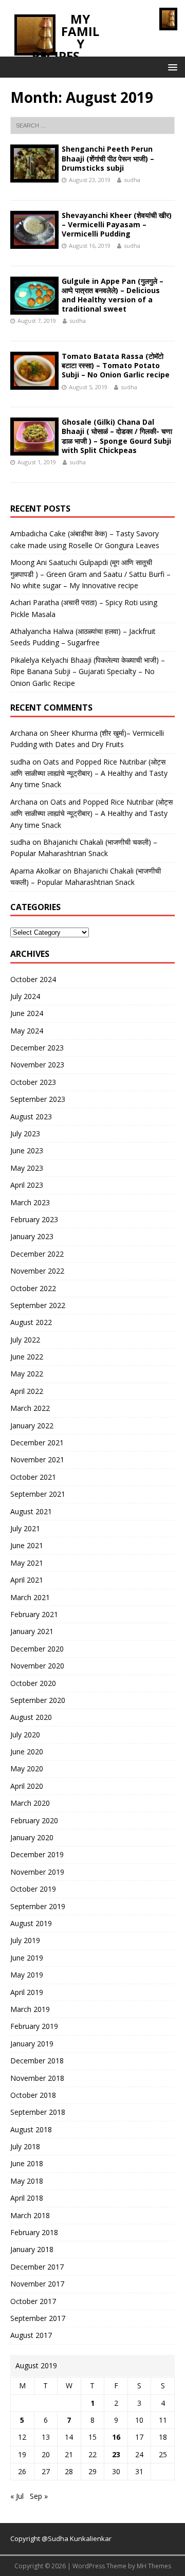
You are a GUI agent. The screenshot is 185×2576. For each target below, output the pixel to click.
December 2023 (37, 1048)
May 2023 (27, 1168)
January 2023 (32, 1236)
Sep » (39, 2496)
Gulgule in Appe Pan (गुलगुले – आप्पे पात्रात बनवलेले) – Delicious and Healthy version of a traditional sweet (113, 295)
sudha (132, 180)
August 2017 (31, 2335)
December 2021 (37, 1443)
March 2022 (30, 1408)
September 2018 (38, 2112)
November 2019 (37, 1872)
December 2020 (37, 1649)
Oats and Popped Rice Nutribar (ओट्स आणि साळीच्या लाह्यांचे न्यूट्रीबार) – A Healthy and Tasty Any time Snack (89, 773)
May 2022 (27, 1374)
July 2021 (25, 1528)
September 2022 (38, 1305)
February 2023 (34, 1219)
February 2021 (34, 1614)
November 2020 (37, 1666)
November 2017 (37, 2284)
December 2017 (37, 2267)
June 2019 (27, 1958)
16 (116, 2437)
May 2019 (27, 1975)
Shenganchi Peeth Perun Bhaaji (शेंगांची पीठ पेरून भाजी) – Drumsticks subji (108, 158)
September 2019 (38, 1906)
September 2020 (38, 1700)
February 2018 (34, 2232)
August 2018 (31, 2129)
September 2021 (38, 1494)
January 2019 (32, 2044)
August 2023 (31, 1117)
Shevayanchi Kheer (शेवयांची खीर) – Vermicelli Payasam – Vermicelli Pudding (117, 224)
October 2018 (33, 2095)
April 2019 (27, 1992)
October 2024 (33, 979)
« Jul (17, 2496)
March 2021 (30, 1597)
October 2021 (33, 1477)
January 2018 (32, 2249)
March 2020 (30, 1803)
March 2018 (30, 2215)
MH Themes (154, 2566)
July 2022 (25, 1340)
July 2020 (25, 1735)
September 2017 (38, 2318)
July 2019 (25, 1940)
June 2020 (27, 1752)
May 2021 (27, 1563)
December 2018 (37, 2061)
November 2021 (37, 1459)
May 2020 (27, 1768)
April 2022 (27, 1391)
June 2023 (27, 1150)
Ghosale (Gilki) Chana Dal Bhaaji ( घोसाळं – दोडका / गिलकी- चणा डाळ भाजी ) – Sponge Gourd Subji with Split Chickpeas (117, 436)
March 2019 (30, 2009)
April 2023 (27, 1185)
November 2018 (37, 2078)
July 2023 (25, 1133)
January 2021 (32, 1631)
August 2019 (31, 1923)
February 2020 (34, 1820)
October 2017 (33, 2301)
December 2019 (37, 1854)
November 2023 (37, 1065)
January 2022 (32, 1426)
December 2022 (37, 1254)
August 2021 (31, 1511)
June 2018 (27, 2163)
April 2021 (27, 1580)
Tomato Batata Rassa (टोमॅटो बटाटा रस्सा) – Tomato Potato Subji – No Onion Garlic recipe (116, 365)
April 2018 (27, 2198)
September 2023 (38, 1099)
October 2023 (33, 1082)
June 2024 (27, 1013)
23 (116, 2454)
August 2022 (31, 1322)
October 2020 (33, 1683)
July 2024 (25, 996)
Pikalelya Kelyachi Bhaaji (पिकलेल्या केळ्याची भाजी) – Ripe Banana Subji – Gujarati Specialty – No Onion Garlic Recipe (88, 672)
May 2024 (27, 1031)
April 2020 (27, 1786)
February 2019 (34, 2026)
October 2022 (33, 1288)
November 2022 (37, 1271)
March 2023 (30, 1202)
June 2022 (27, 1357)
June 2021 (27, 1545)
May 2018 (27, 2181)
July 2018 (25, 2146)
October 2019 (33, 1889)
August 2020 (31, 1717)
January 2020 (32, 1837)
